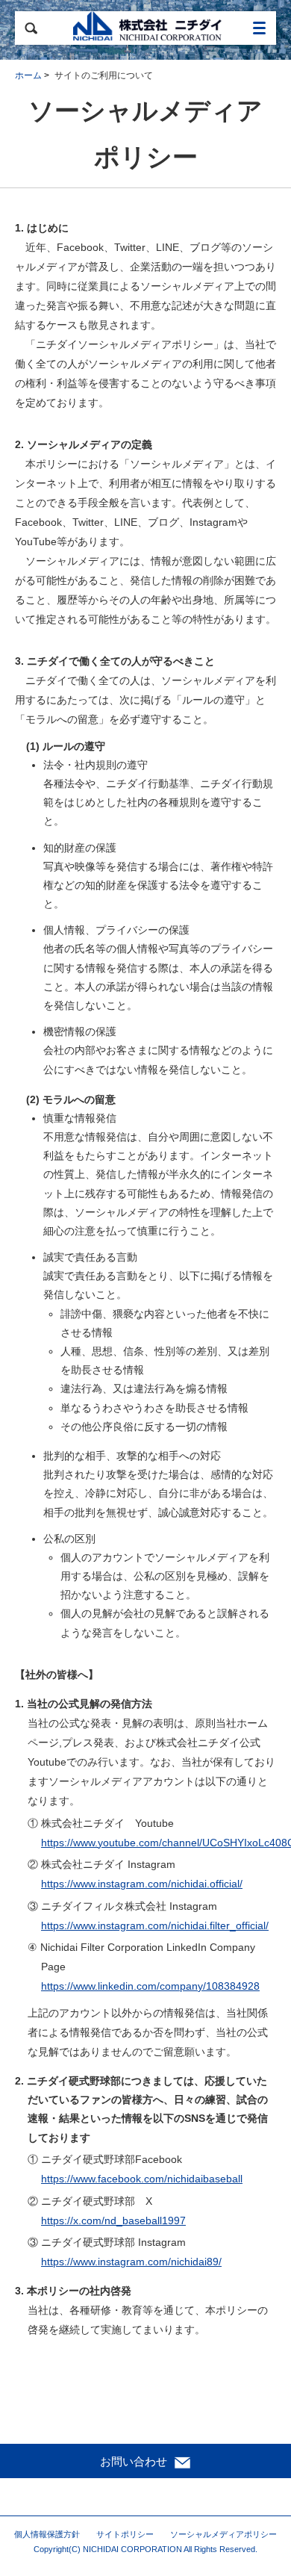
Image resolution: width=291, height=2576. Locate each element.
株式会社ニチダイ (145, 28)
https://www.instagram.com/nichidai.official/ (142, 1884)
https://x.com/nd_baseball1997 (113, 2220)
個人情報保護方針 (47, 2534)
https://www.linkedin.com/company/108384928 (150, 1986)
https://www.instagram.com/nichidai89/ (131, 2262)
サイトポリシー (125, 2534)
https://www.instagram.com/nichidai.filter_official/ (155, 1925)
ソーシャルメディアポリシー (223, 2534)
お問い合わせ (135, 2461)
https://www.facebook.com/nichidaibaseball (142, 2179)
